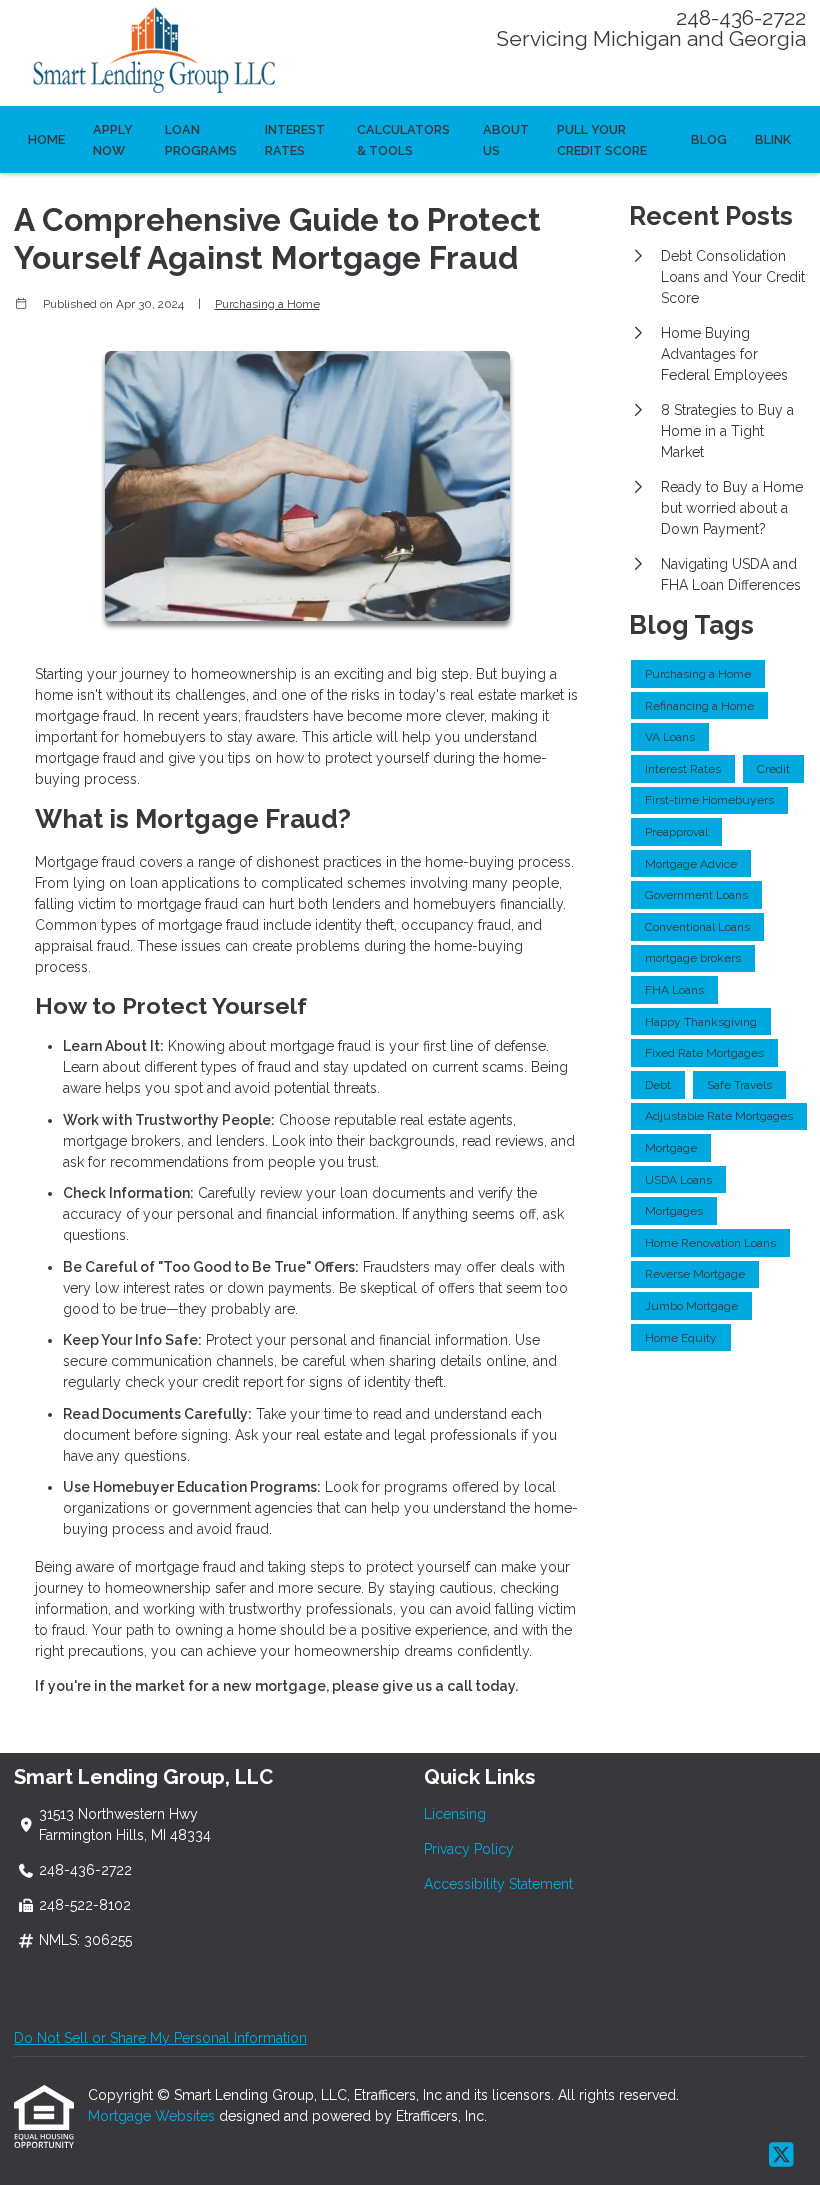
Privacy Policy (469, 1849)
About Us (506, 140)
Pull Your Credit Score (602, 140)
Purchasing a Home (267, 304)
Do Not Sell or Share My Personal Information (160, 2038)
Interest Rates (295, 140)
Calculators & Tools (403, 140)
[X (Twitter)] (781, 2156)
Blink (773, 139)
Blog (709, 139)
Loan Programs (201, 140)
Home (46, 139)
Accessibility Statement (498, 1884)
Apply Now (113, 140)
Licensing (455, 1814)
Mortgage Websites (153, 2116)
